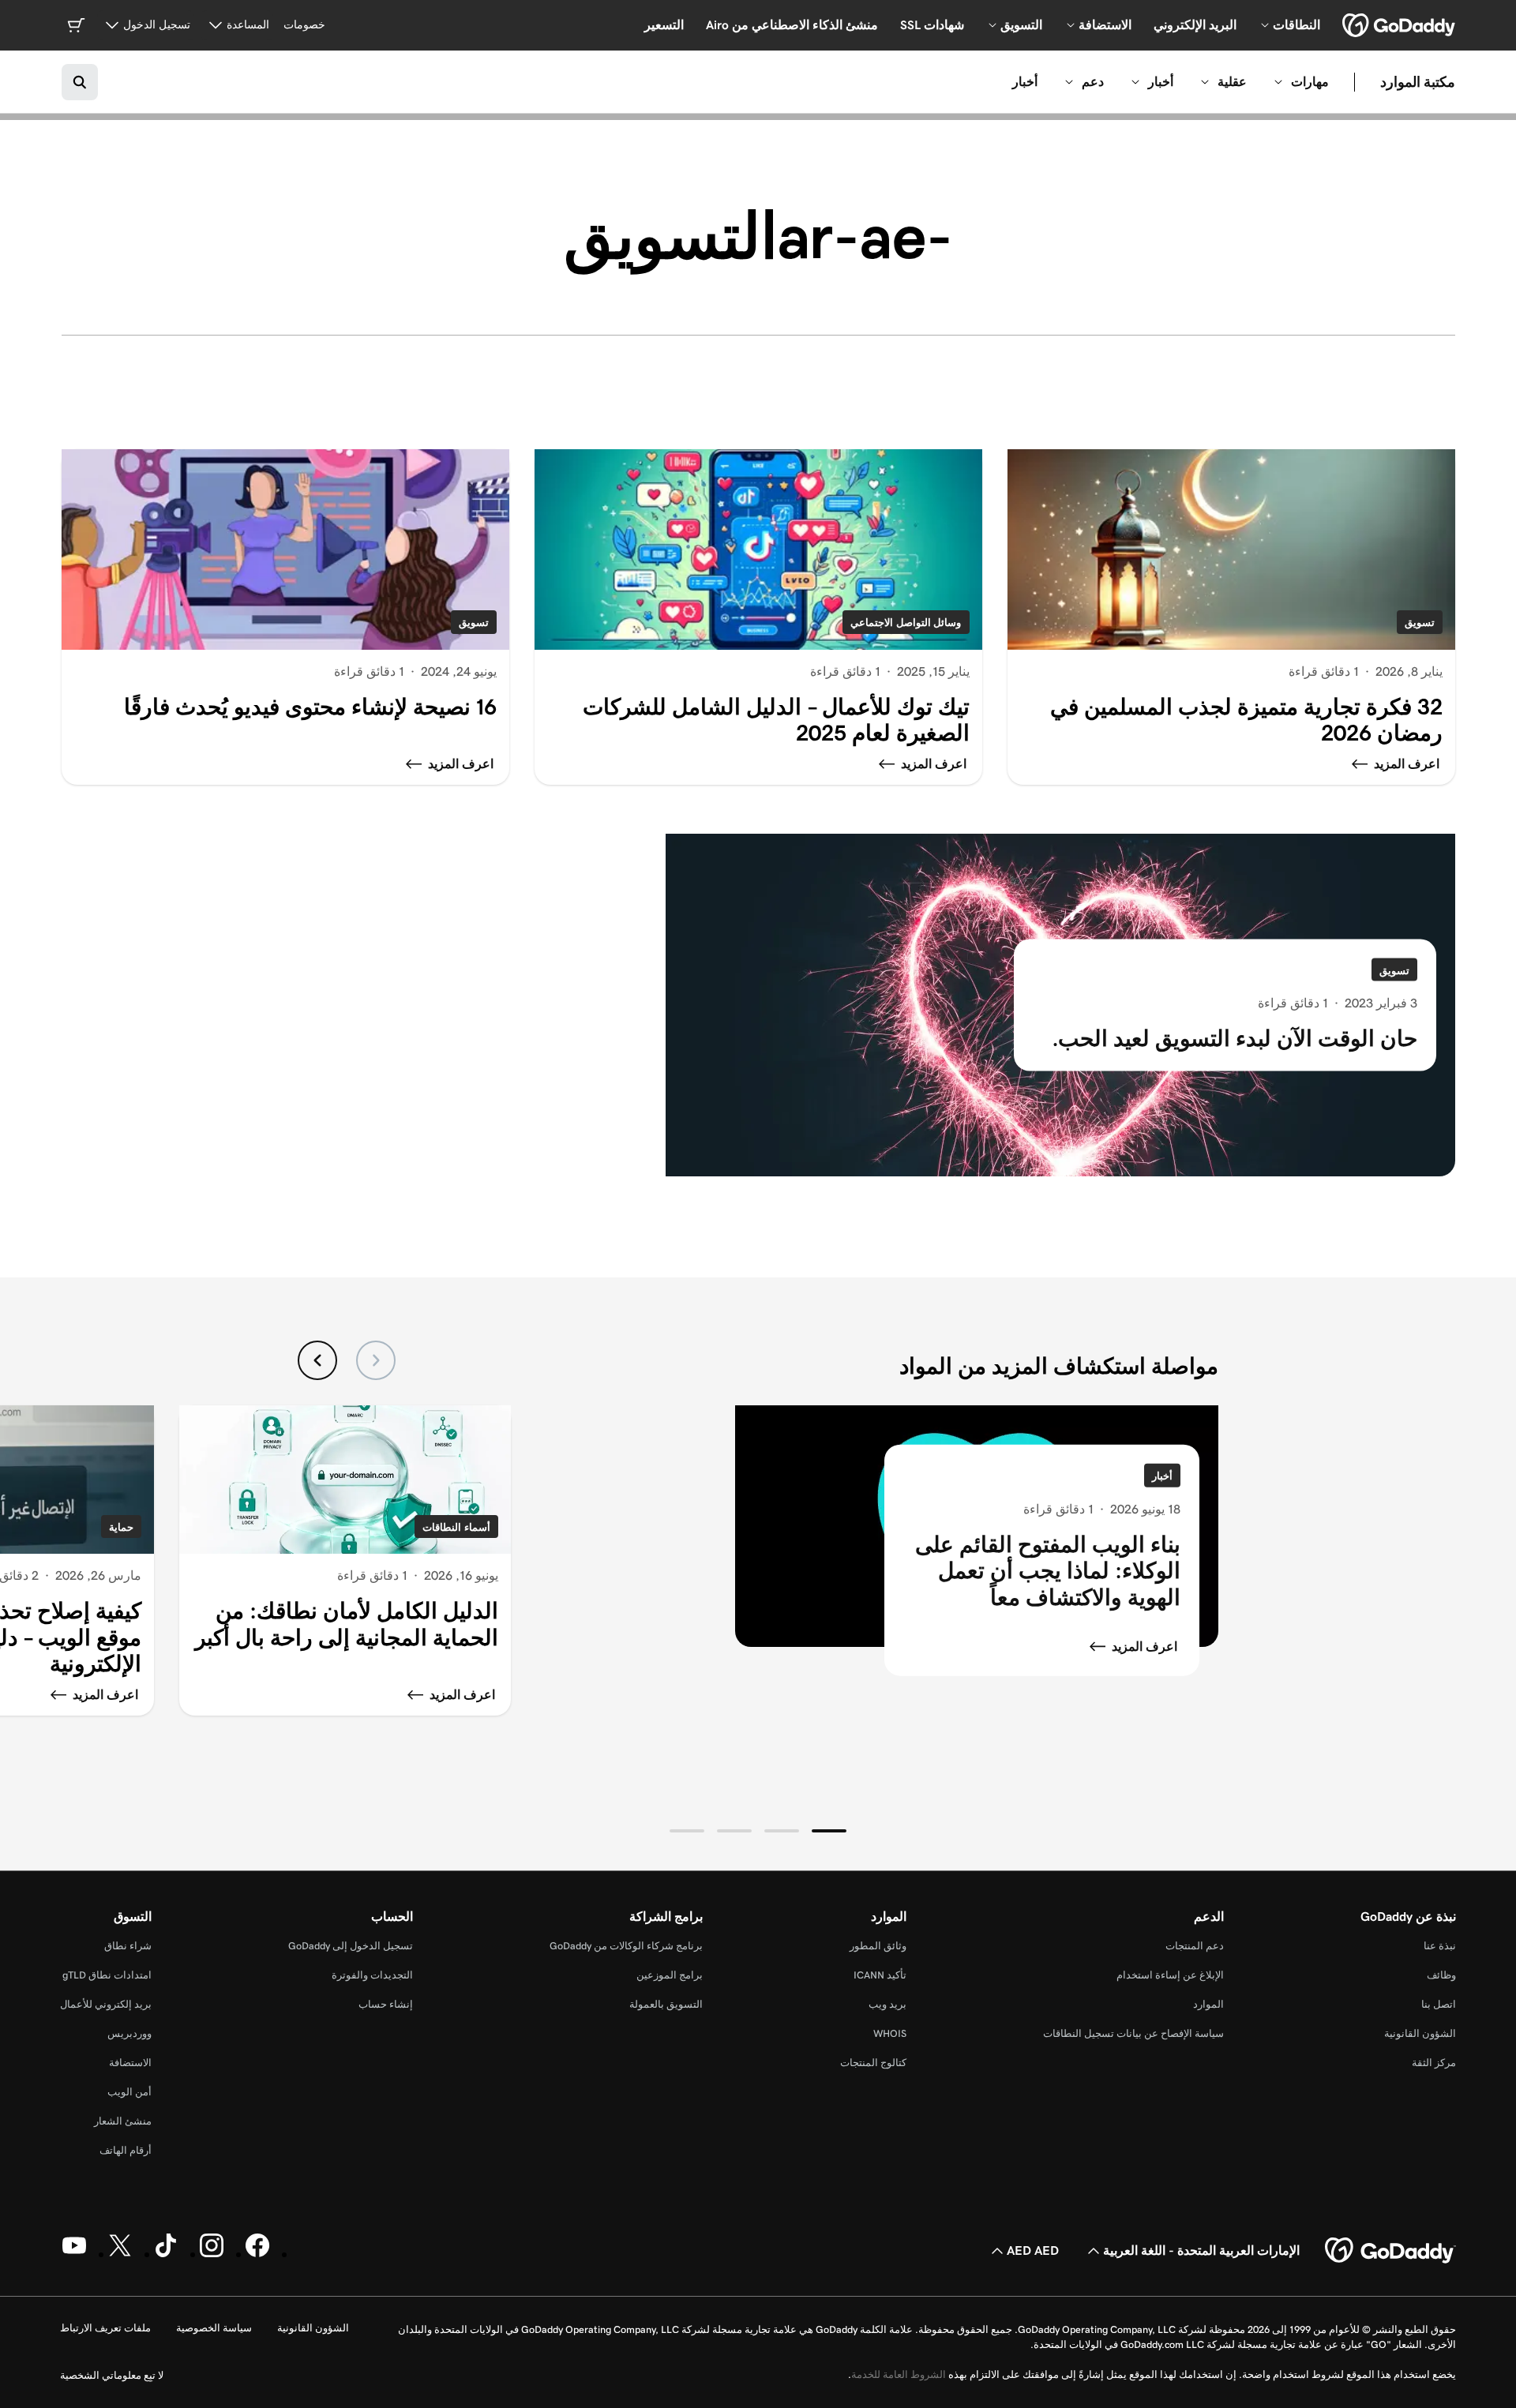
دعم (1093, 82)
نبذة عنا (1440, 1946)
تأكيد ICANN (880, 1975)
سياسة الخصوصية (214, 2328)
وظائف (1441, 1975)
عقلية (1232, 82)
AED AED (1033, 2250)
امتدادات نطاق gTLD (107, 1975)
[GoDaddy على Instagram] (212, 2254)
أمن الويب (129, 2092)
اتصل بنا (1439, 2004)
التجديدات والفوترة (372, 1975)
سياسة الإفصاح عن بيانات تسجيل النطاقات (1133, 2033)
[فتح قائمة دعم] (1069, 82)
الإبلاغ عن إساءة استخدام (1170, 1975)
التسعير (664, 25)
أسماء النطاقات (456, 1527)
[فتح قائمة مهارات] (1278, 82)
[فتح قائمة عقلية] (1205, 82)
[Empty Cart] (76, 25)
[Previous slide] (376, 1360)
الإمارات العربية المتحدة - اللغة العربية (1201, 2250)
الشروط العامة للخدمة (899, 2374)
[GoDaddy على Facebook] (257, 2254)
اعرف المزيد (1145, 1647)
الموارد (1208, 2004)
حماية (121, 1527)
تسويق (1420, 623)
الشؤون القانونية (1420, 2033)
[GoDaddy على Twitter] (120, 2254)
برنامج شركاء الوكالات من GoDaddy (626, 1946)
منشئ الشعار (123, 2121)
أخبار (1161, 82)
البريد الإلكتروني (1195, 25)
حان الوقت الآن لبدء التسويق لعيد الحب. (1235, 1039)
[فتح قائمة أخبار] (1135, 82)
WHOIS (890, 2033)
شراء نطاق (128, 1946)
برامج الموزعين (670, 1975)
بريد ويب (887, 2004)
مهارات (1310, 82)
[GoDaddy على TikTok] (166, 2254)
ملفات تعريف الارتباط (105, 2328)
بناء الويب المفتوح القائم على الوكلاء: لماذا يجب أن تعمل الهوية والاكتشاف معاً (1048, 1570)
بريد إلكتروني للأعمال (106, 2004)
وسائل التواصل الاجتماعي (906, 623)
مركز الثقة (1434, 2063)
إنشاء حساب (386, 2004)
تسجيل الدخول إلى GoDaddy (351, 1946)
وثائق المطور (878, 1946)
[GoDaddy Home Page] (1390, 2251)
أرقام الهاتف (126, 2150)
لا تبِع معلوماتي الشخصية (112, 2375)
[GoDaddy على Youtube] (74, 2254)
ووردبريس (129, 2033)
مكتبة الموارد (1418, 82)
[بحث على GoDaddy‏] (80, 82)
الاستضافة (130, 2063)
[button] (829, 1831)
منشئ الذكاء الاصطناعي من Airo (792, 25)
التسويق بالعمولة (666, 2004)
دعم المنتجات (1195, 1946)
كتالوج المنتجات (873, 2063)
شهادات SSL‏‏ (932, 25)
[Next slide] (317, 1360)
